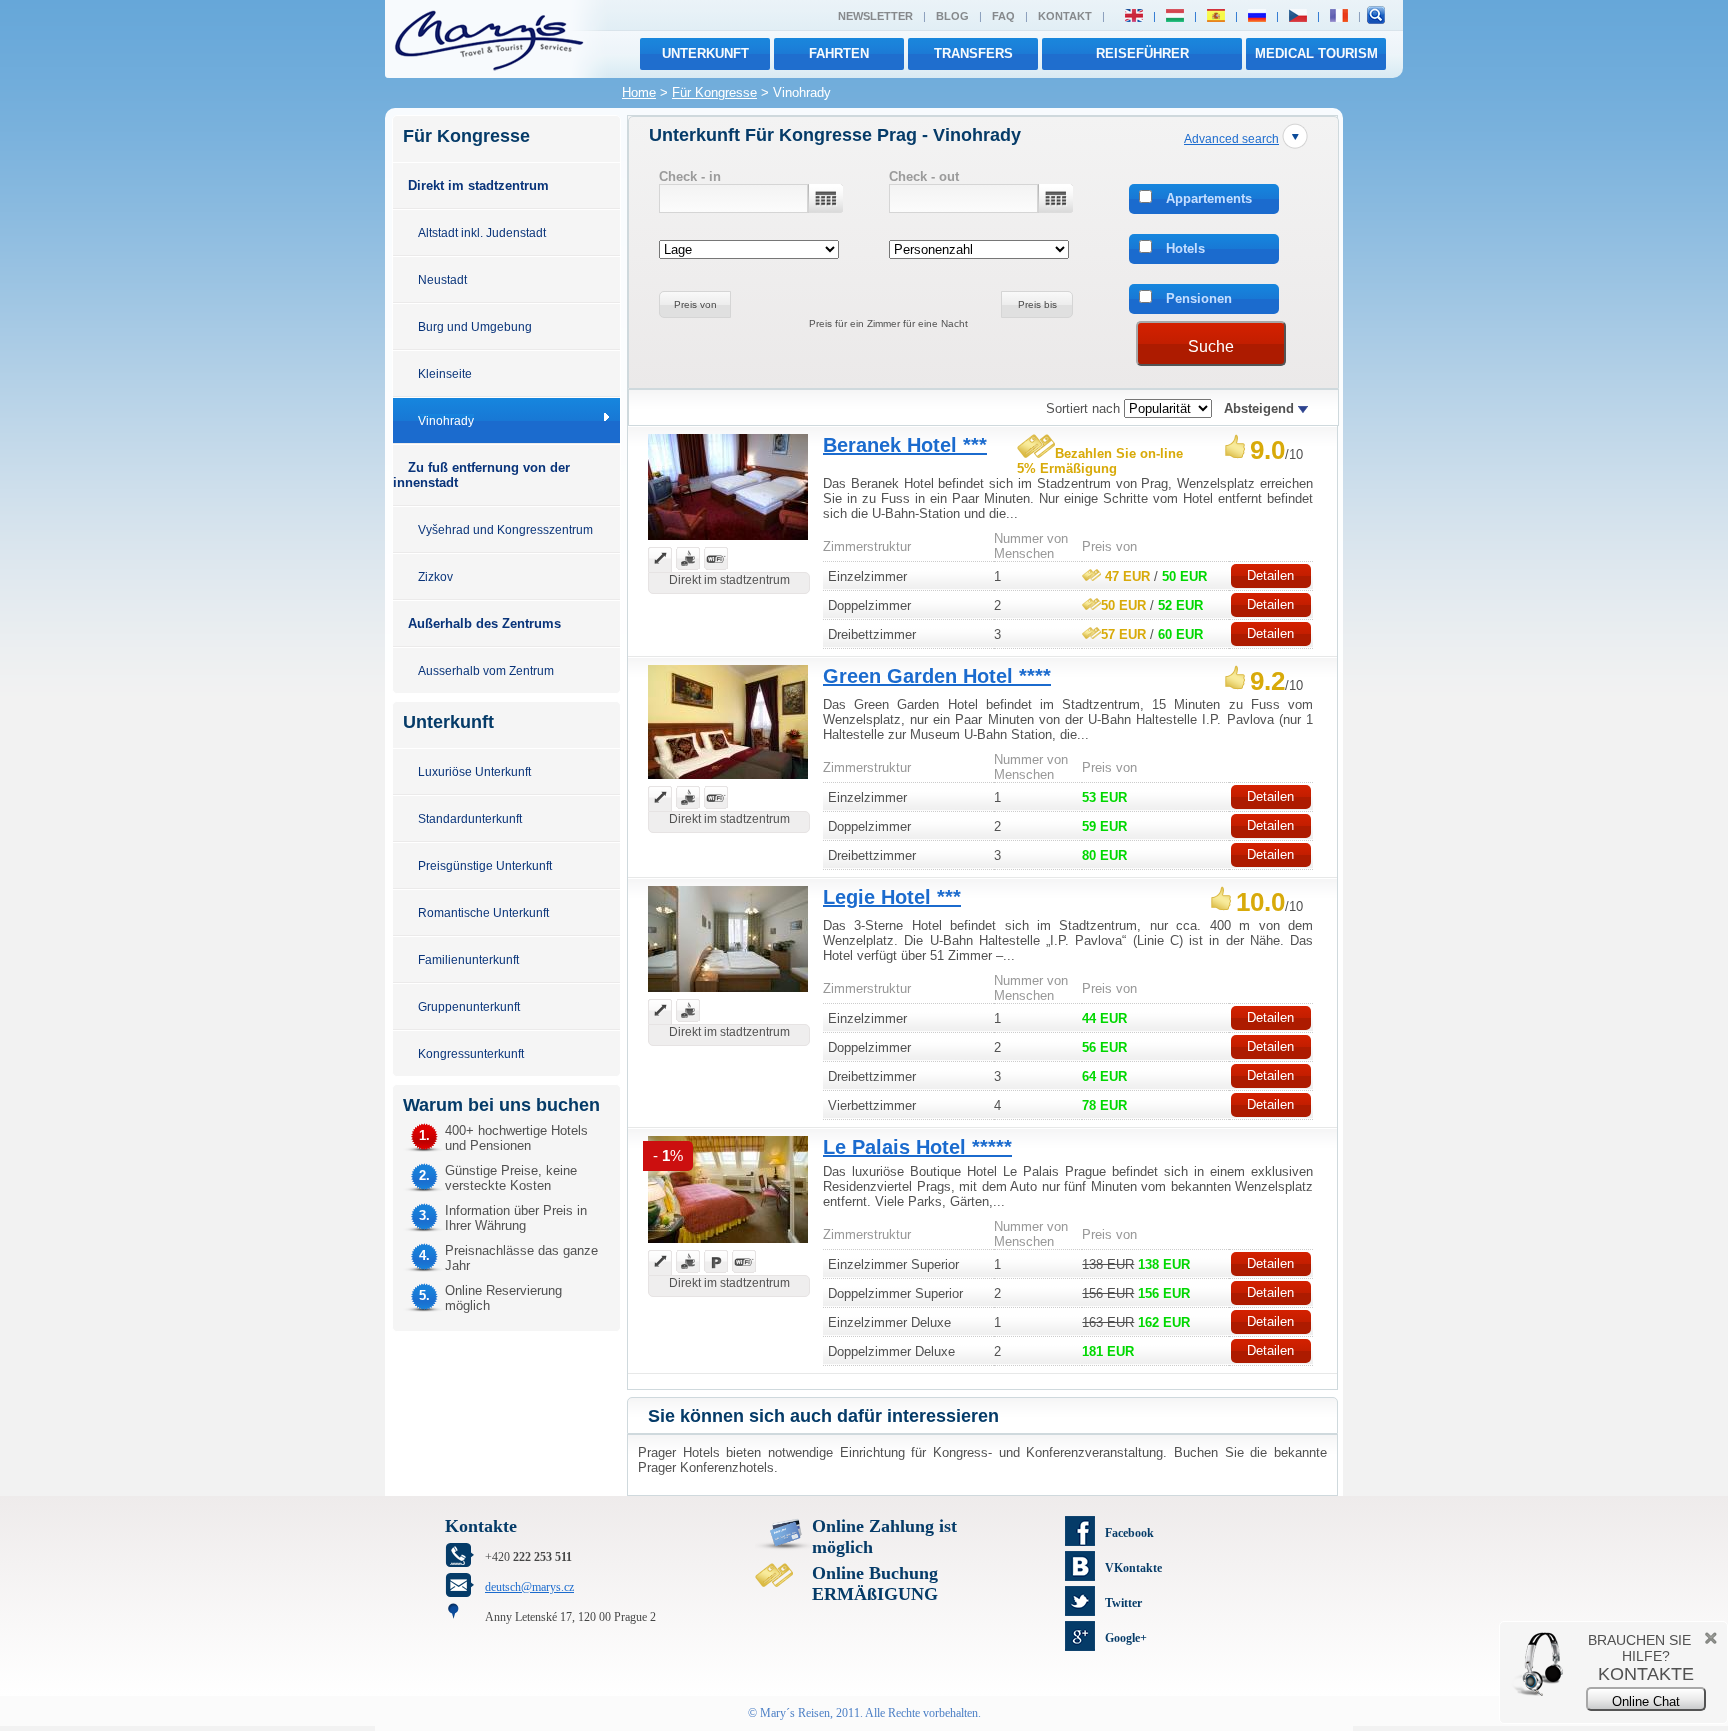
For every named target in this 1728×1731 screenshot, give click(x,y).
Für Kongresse (714, 92)
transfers (973, 53)
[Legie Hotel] (728, 994)
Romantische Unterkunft (483, 912)
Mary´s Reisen (795, 1713)
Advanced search (1231, 138)
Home (639, 92)
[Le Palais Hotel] (728, 1245)
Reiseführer (1142, 53)
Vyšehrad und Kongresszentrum (505, 529)
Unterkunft (705, 53)
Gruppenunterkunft (469, 1006)
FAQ (1003, 16)
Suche (1211, 346)
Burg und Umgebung (475, 326)
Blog (952, 16)
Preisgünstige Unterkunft (485, 865)
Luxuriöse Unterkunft (474, 771)
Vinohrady (446, 420)
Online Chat (1646, 1701)
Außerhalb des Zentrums (484, 623)
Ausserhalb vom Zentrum (486, 670)
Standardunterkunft (470, 818)
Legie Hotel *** (892, 897)
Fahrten (839, 53)
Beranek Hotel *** (905, 445)
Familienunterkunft (468, 959)
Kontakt (1065, 16)
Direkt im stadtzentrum (478, 185)
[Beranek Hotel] (728, 542)
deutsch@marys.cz (529, 1587)
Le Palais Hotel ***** (917, 1147)
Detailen (1270, 575)
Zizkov (435, 576)
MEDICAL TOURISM (1316, 53)
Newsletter (875, 16)
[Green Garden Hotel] (728, 781)
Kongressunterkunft (471, 1053)
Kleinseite (445, 373)
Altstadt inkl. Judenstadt (482, 232)
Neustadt (442, 279)
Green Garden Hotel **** (937, 676)
